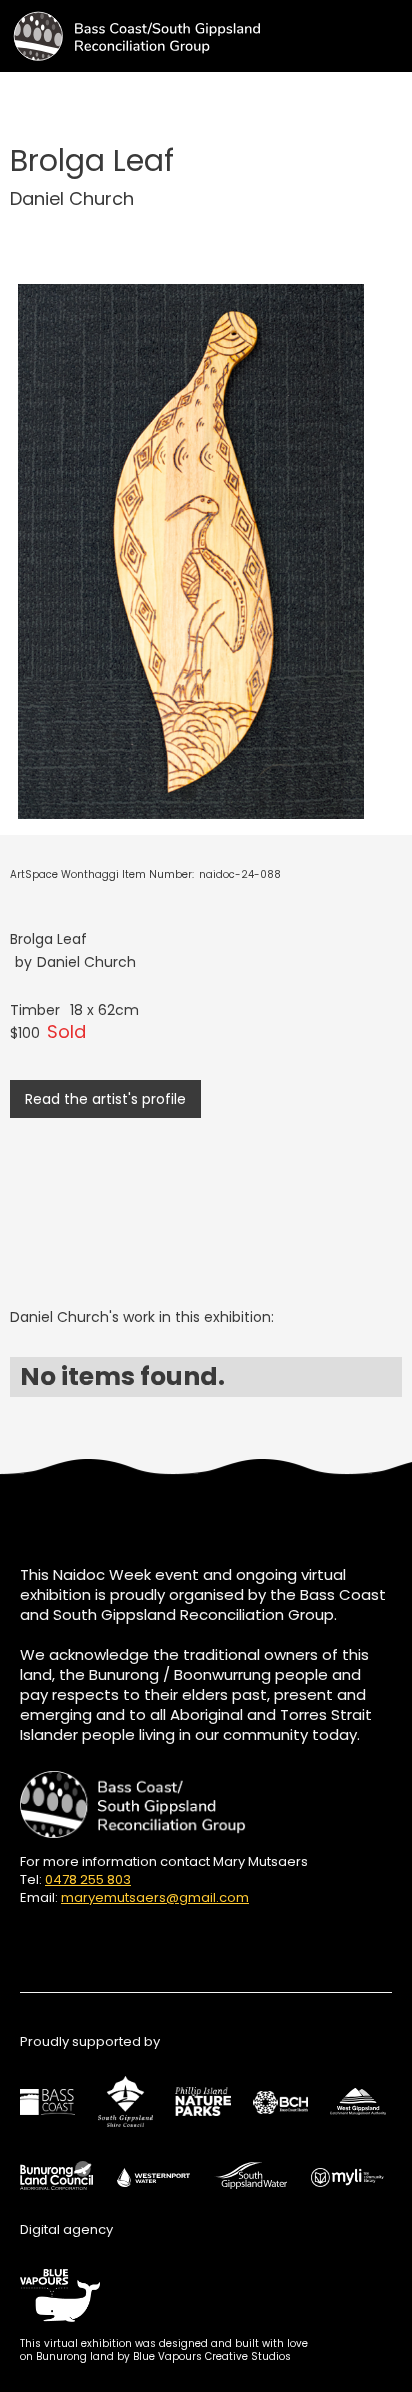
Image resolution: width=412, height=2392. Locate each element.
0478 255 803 (88, 1879)
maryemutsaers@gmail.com (155, 1897)
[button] (394, 29)
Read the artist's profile (105, 1099)
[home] (130, 36)
